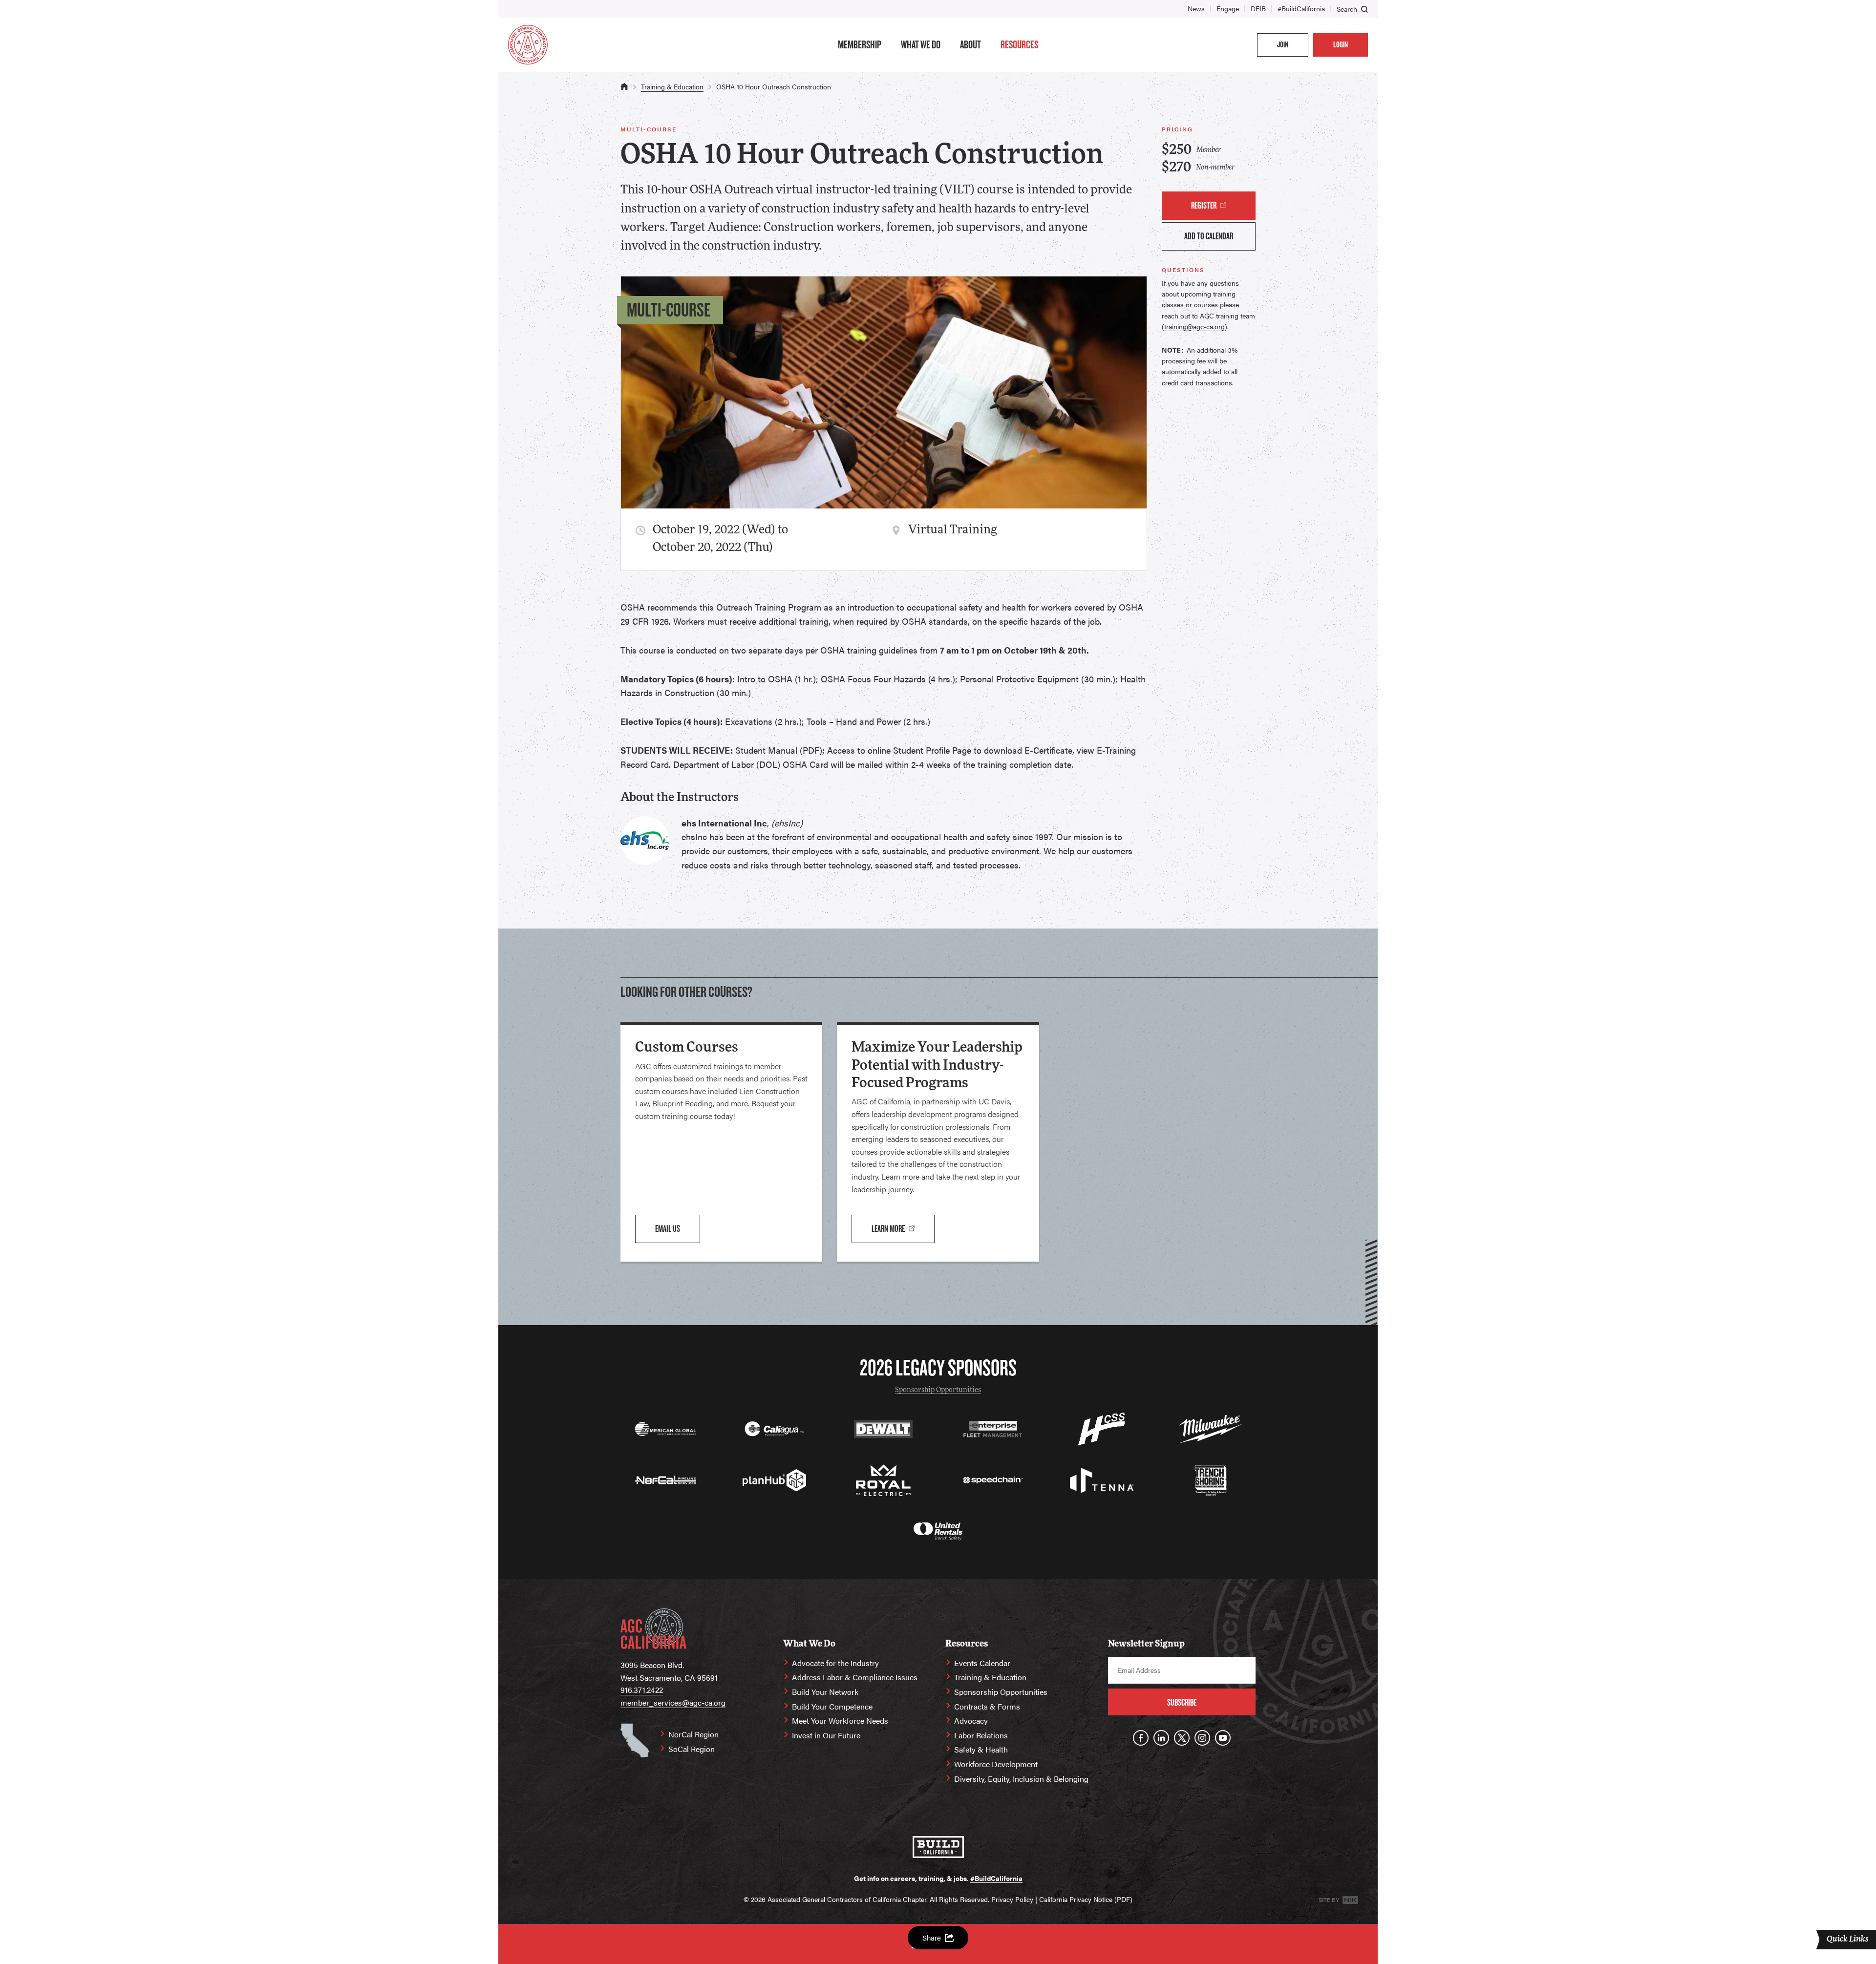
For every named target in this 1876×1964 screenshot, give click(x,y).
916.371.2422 (642, 1690)
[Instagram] (1202, 1738)
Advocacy (971, 1721)
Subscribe (1182, 1702)
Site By (1330, 1900)
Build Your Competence (832, 1706)
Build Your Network (825, 1692)
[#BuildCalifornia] (938, 1847)
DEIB (1258, 8)
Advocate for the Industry (835, 1663)
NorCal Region (693, 1734)
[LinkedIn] (1161, 1738)
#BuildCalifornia (1301, 8)
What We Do (921, 44)
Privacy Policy (1012, 1899)
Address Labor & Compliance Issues (855, 1677)
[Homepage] (528, 45)
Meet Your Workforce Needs (840, 1721)
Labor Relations (981, 1735)
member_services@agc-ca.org (673, 1702)
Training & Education (672, 86)
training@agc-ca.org (1194, 326)
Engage (1228, 8)
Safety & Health (981, 1749)
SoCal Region (692, 1749)
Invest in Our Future (826, 1735)
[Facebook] (1141, 1738)
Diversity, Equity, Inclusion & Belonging (1021, 1779)
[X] (1182, 1738)
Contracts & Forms (987, 1706)
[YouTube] (1223, 1738)
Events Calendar (982, 1663)
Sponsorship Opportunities (938, 1390)
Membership (860, 44)
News (1196, 8)
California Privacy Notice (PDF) (1086, 1899)
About (970, 44)
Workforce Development (996, 1764)
